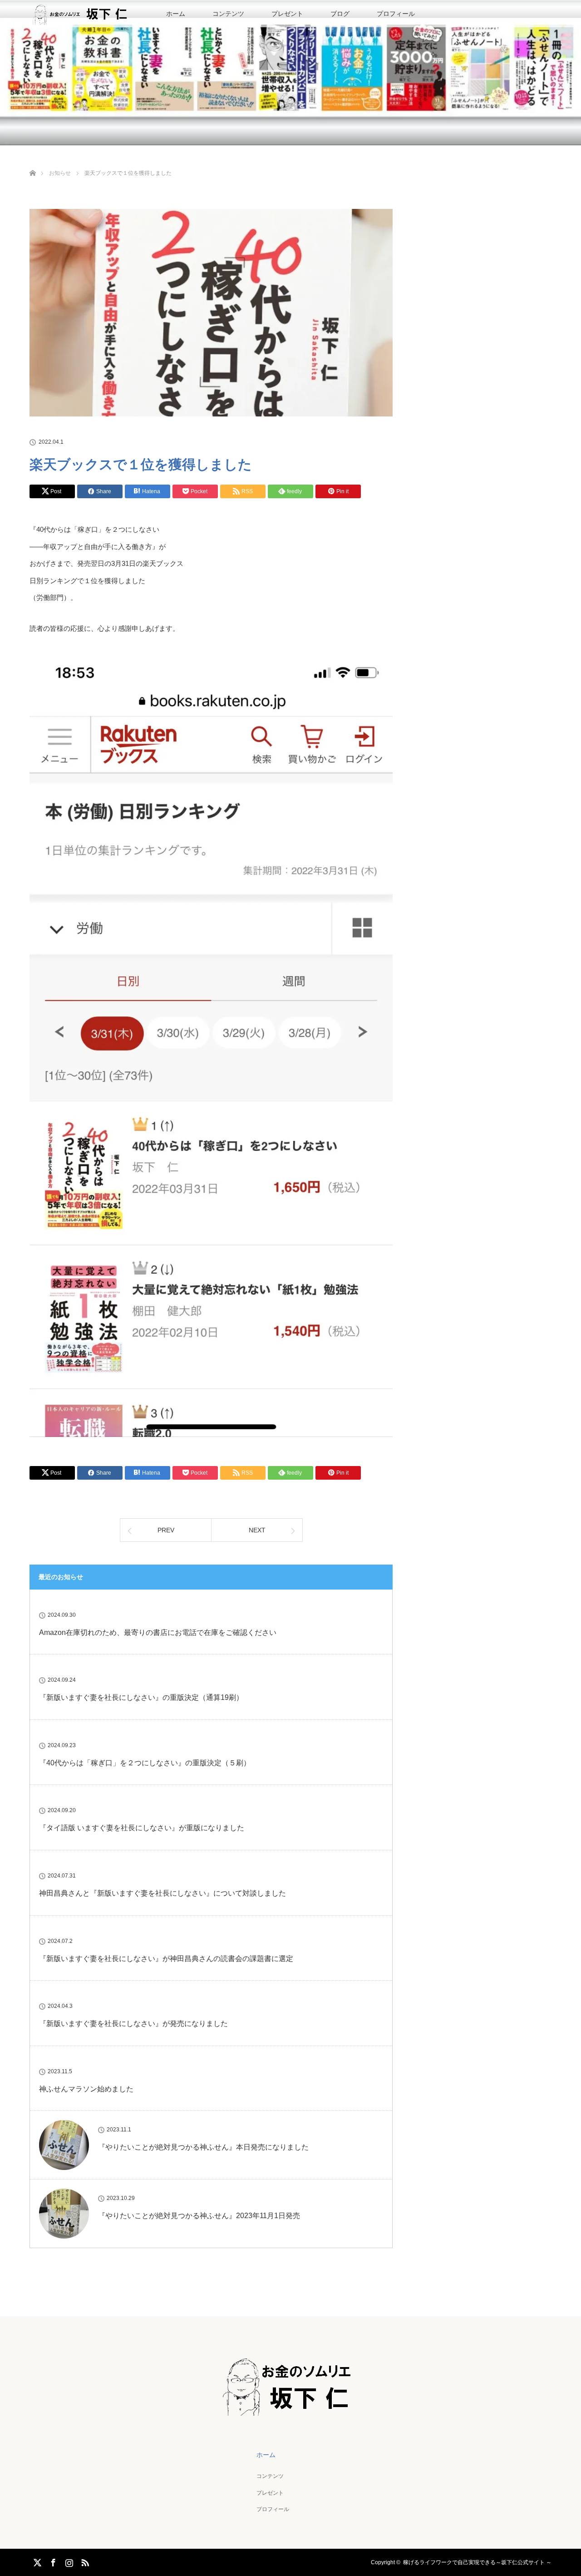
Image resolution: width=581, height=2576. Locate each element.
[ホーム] (32, 162)
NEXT (257, 1530)
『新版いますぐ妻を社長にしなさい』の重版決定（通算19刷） (141, 1697)
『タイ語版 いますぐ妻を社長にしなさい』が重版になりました (142, 1828)
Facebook (52, 2561)
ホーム (176, 14)
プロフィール (396, 14)
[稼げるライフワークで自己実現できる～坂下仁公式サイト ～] (291, 2409)
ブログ (340, 14)
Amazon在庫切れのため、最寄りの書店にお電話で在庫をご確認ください (158, 1632)
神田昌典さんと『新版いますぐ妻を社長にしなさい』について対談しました (162, 1893)
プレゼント (287, 14)
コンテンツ (228, 14)
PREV (166, 1530)
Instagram (68, 2561)
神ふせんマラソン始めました (86, 2089)
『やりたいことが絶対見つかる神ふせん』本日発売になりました (203, 2147)
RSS (84, 2561)
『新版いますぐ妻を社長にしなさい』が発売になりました (133, 2024)
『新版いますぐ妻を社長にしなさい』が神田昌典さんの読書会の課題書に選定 (166, 1959)
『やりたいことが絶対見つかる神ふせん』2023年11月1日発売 (199, 2216)
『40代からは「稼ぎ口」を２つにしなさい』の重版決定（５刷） (145, 1763)
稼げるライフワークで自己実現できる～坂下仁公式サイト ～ (477, 2562)
